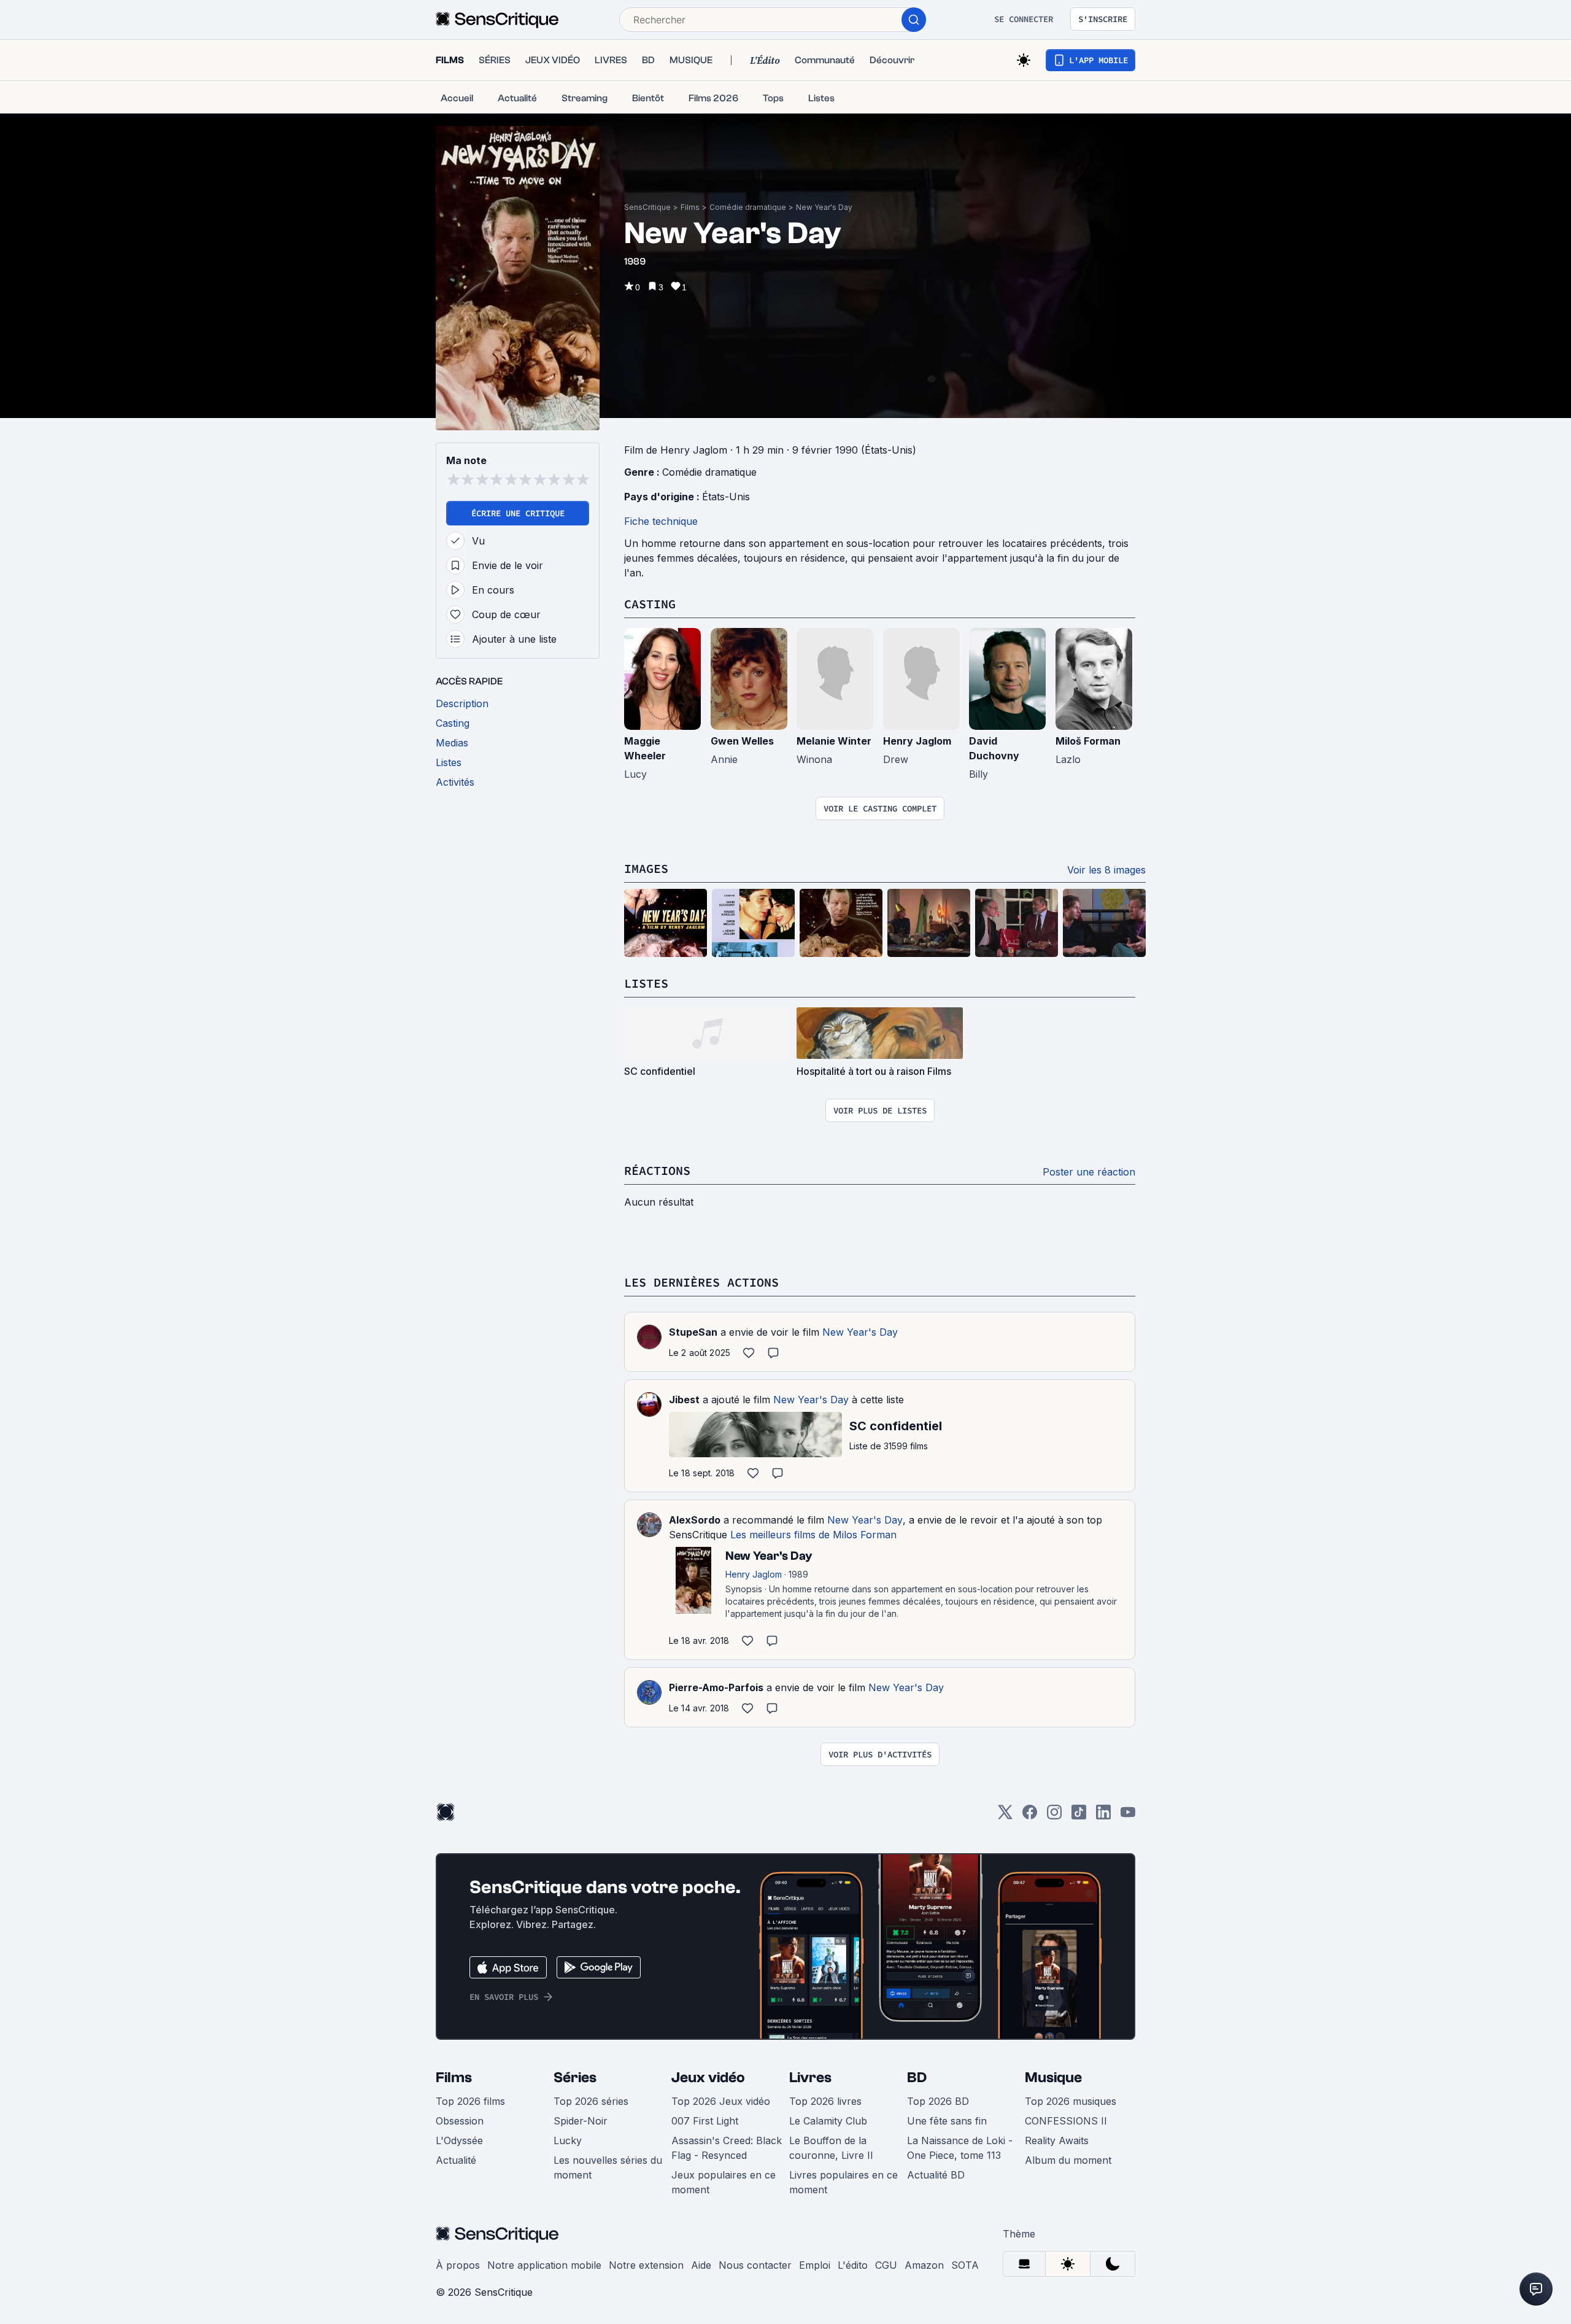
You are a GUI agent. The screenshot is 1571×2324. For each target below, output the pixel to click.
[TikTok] (1079, 1816)
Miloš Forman (1088, 741)
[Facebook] (1030, 1816)
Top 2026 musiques (1071, 2101)
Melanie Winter (834, 741)
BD (917, 2078)
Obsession (460, 2121)
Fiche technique (661, 521)
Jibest (684, 1400)
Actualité (456, 2160)
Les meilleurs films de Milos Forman (813, 1535)
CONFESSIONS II (1066, 2121)
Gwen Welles (742, 741)
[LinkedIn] (1103, 1816)
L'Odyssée (459, 2140)
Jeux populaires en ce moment (724, 2182)
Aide (701, 2265)
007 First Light (705, 2121)
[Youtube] (1128, 1816)
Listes (646, 983)
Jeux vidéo (708, 2078)
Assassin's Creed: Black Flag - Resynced (727, 2148)
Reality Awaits (1057, 2140)
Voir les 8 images (1106, 870)
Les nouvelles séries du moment (608, 2167)
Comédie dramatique (748, 207)
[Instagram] (1054, 1816)
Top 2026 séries (591, 2101)
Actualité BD (936, 2175)
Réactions (657, 1170)
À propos (458, 2265)
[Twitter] (1005, 1816)
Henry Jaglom (917, 741)
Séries (575, 2078)
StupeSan (693, 1332)
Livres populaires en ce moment (843, 2182)
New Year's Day (824, 207)
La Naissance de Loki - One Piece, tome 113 (960, 2148)
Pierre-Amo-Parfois (716, 1687)
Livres (810, 2078)
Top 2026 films (470, 2101)
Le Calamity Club (828, 2121)
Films (690, 207)
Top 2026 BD (938, 2101)
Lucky (568, 2140)
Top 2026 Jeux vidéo (721, 2101)
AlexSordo (695, 1520)
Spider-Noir (581, 2121)
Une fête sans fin (947, 2121)
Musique (1053, 2078)
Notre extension (646, 2265)
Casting (650, 604)
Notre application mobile (544, 2265)
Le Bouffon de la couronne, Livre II (831, 2148)
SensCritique (647, 207)
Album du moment (1068, 2160)
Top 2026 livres (825, 2101)
